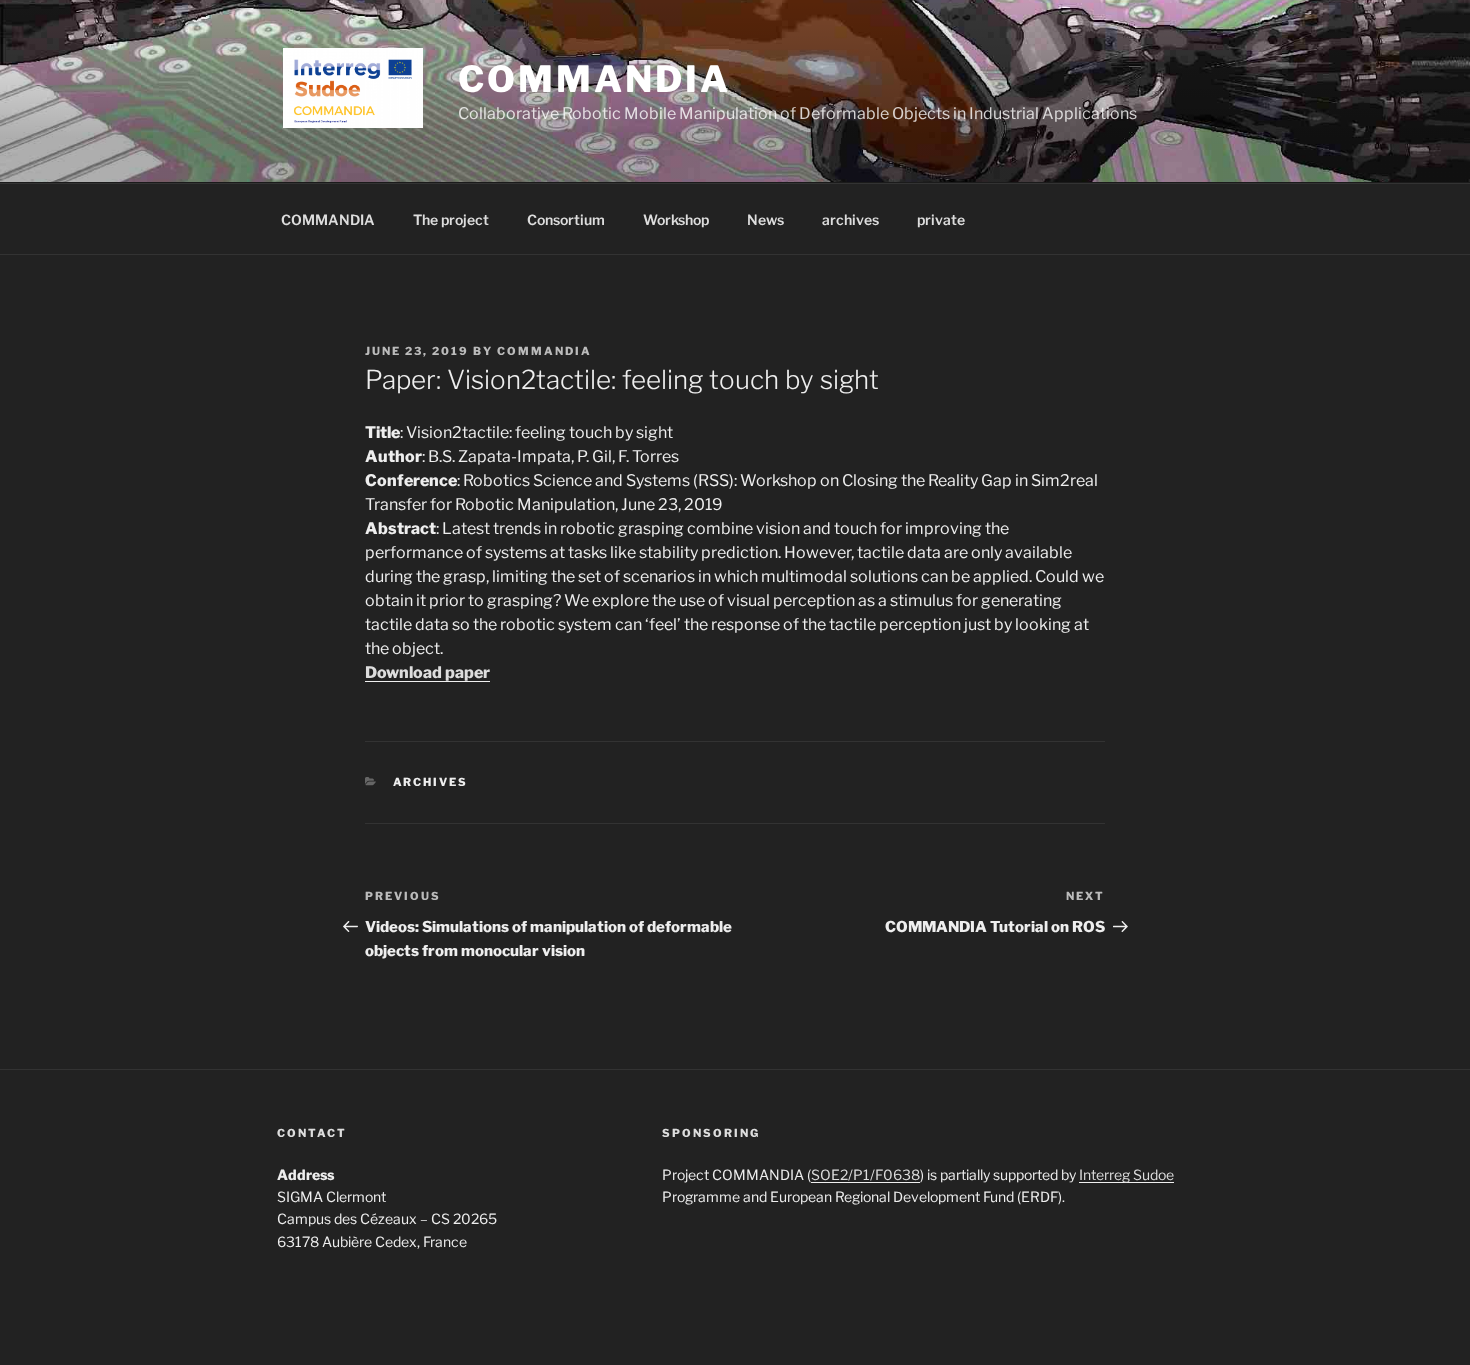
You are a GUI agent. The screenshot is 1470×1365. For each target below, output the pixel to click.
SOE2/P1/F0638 (865, 1174)
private (941, 219)
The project (451, 219)
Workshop (676, 219)
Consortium (566, 219)
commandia (544, 351)
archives (850, 219)
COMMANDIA (594, 79)
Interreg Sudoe (1126, 1174)
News (765, 219)
